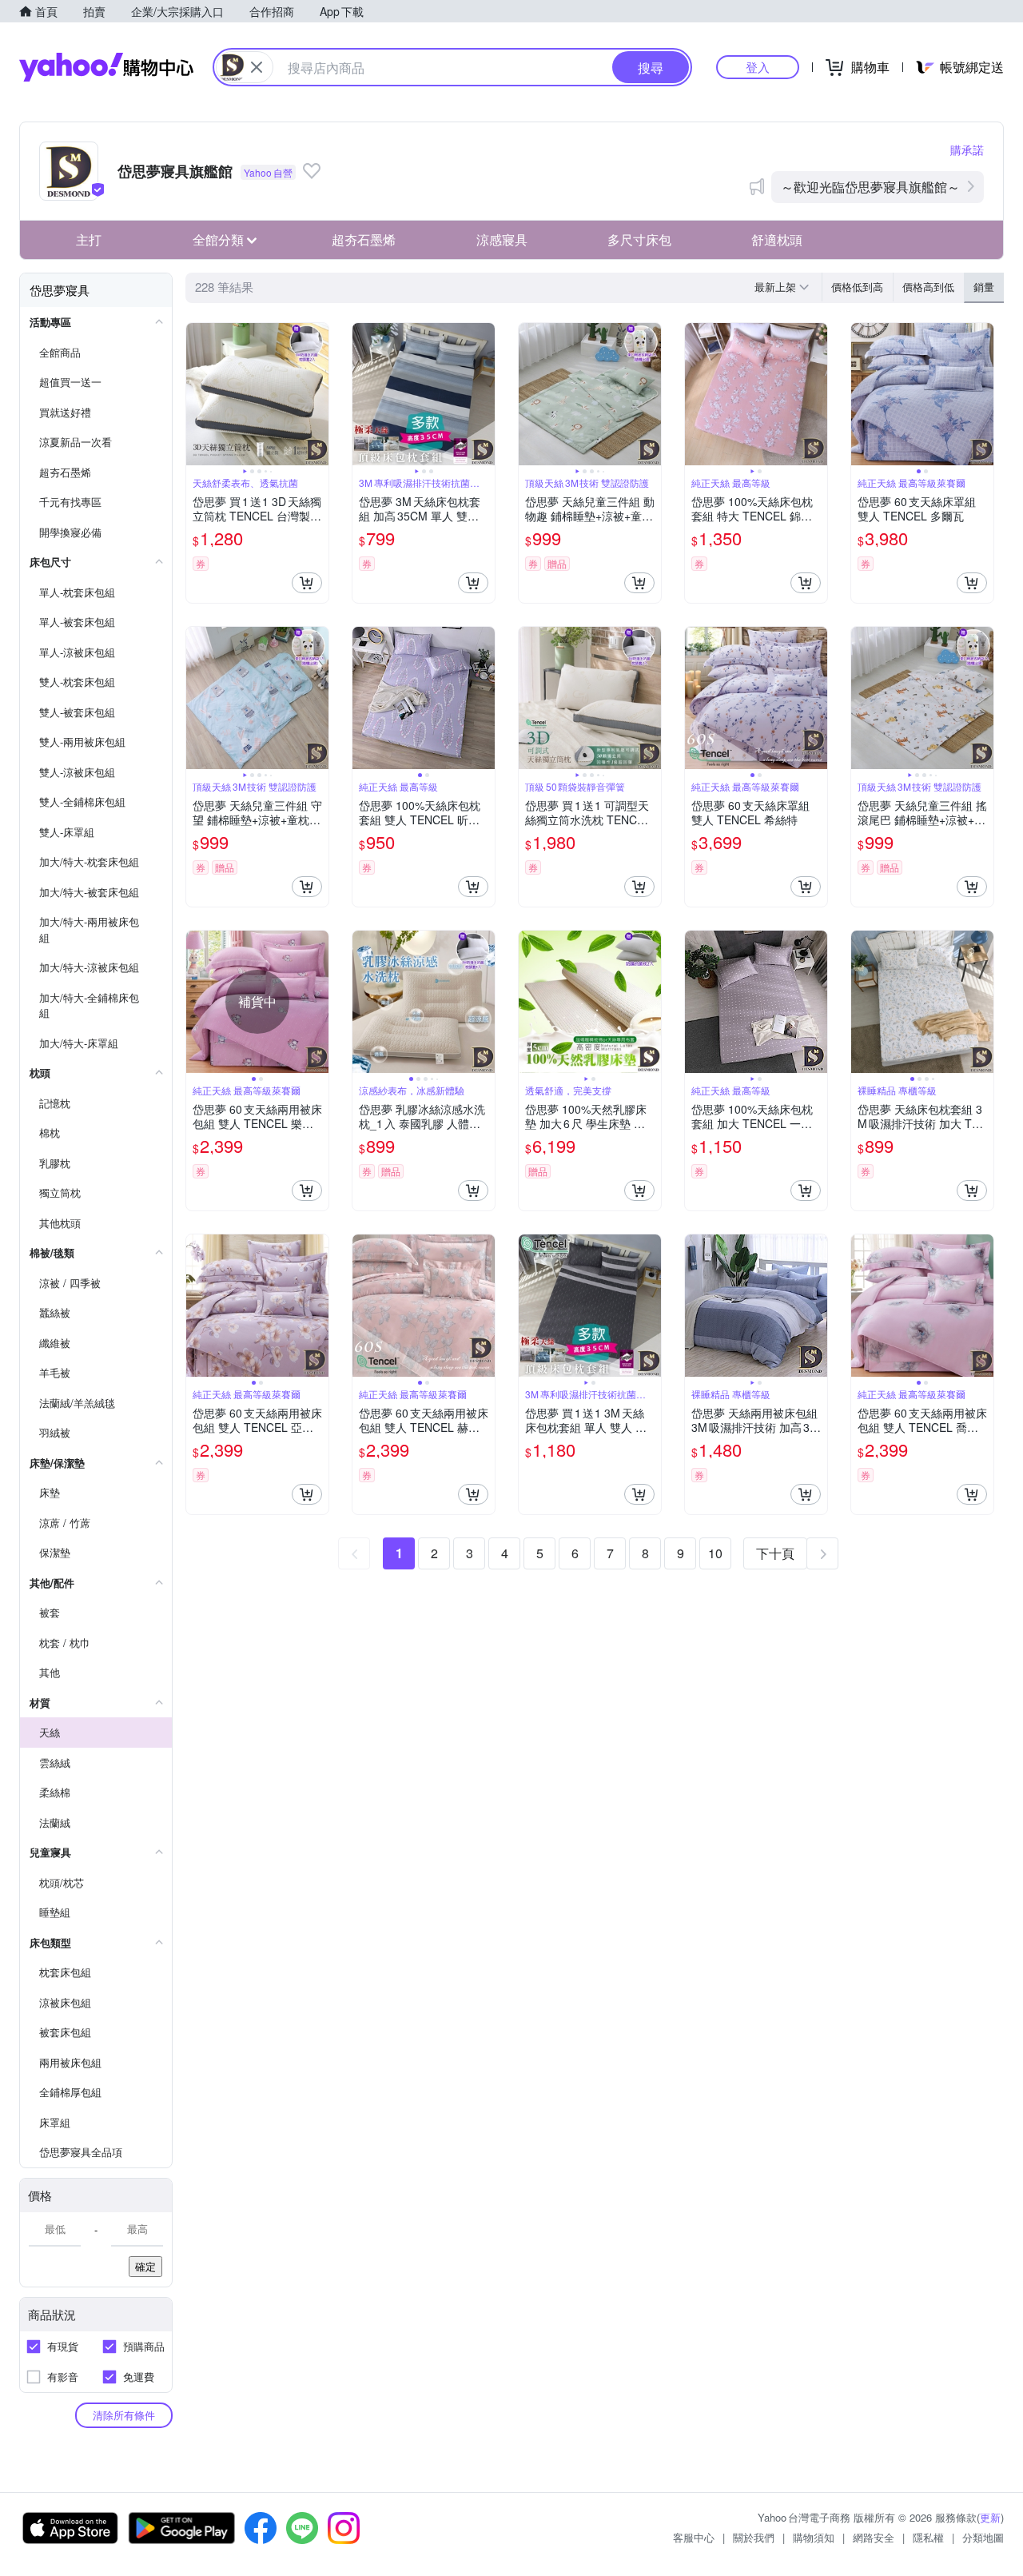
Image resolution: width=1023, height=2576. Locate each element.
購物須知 (814, 2537)
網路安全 (874, 2537)
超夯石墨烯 (364, 239)
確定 (145, 2266)
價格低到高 (857, 287)
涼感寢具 (502, 239)
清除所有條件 (124, 2415)
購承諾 (967, 150)
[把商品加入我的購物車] (307, 583)
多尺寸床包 (639, 239)
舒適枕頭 (777, 239)
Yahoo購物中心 (106, 67)
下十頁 (775, 1553)
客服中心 (694, 2537)
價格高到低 (928, 287)
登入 (758, 67)
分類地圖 (983, 2537)
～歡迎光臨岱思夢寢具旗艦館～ (870, 187)
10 (715, 1553)
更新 (990, 2517)
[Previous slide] (197, 394)
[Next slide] (318, 394)
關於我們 (754, 2537)
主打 (89, 239)
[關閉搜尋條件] (257, 67)
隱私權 (928, 2537)
